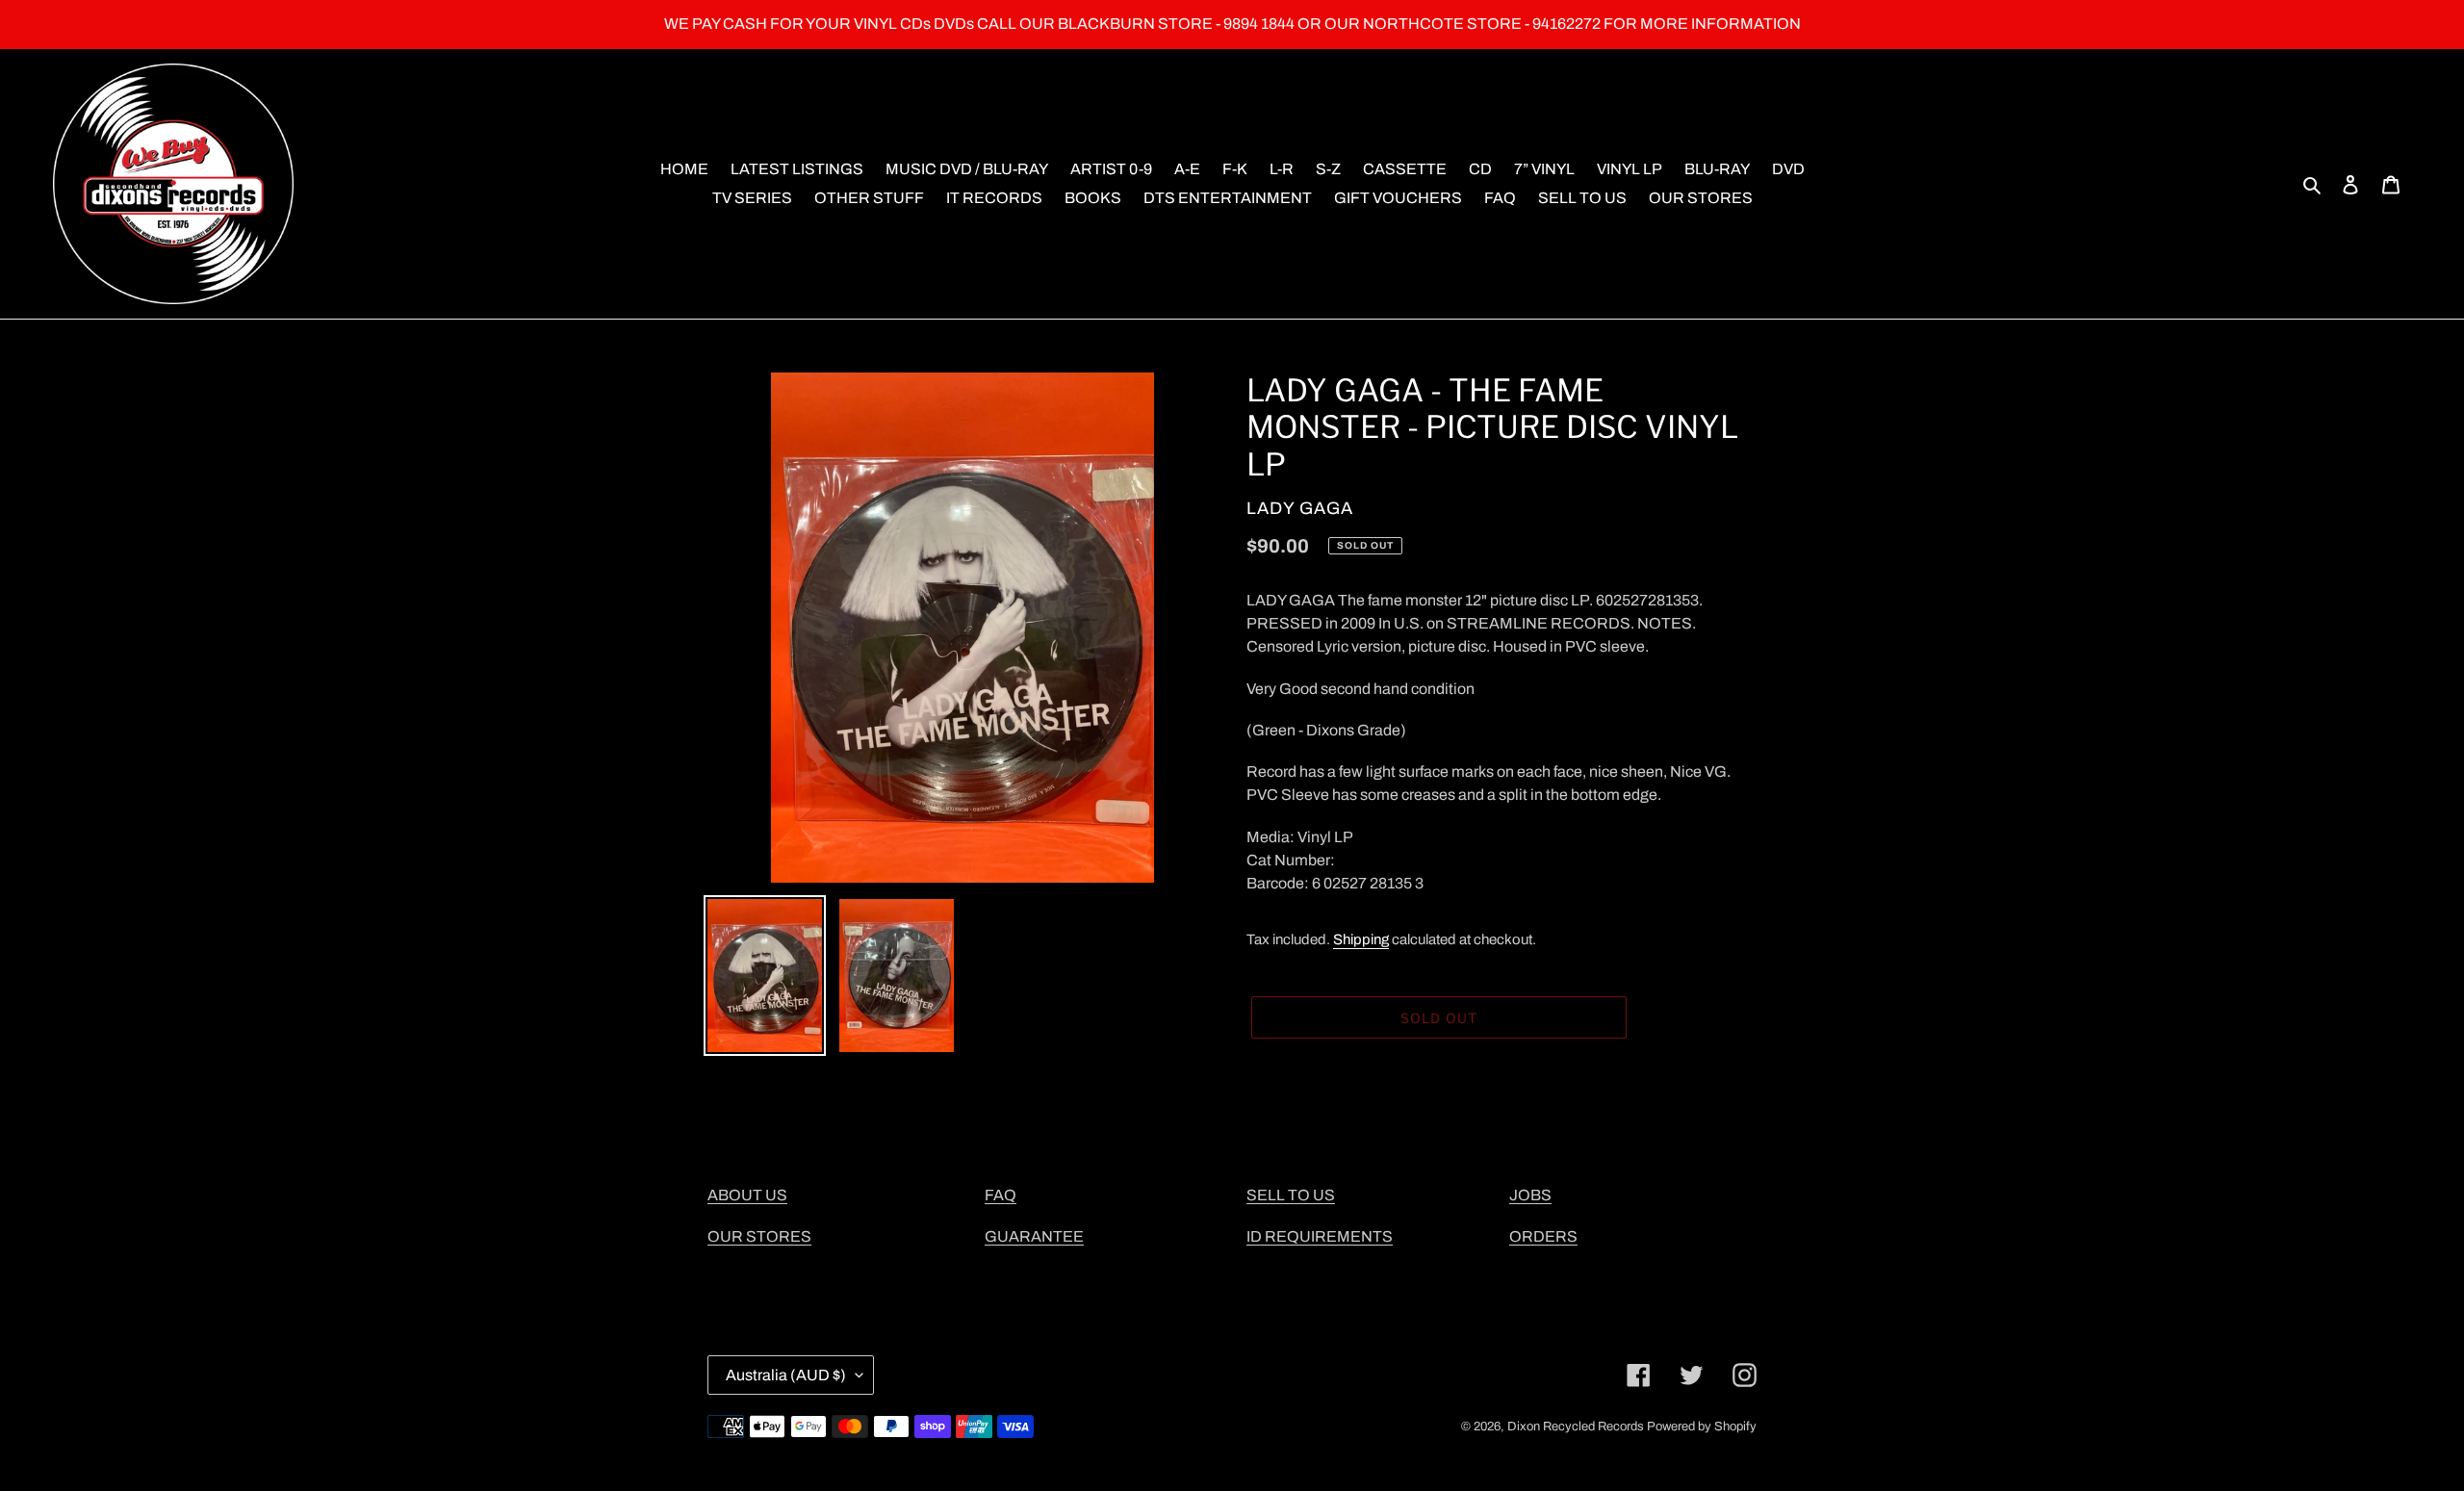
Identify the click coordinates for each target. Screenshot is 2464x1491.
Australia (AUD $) (786, 1375)
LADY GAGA (1300, 508)
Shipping (1361, 939)
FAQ (1001, 1195)
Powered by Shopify (1702, 1427)
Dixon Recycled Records (1576, 1427)
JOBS (1530, 1195)
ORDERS (1543, 1236)
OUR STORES (759, 1236)
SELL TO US (1291, 1195)
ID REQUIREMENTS (1320, 1236)
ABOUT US (747, 1195)
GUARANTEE (1034, 1236)
